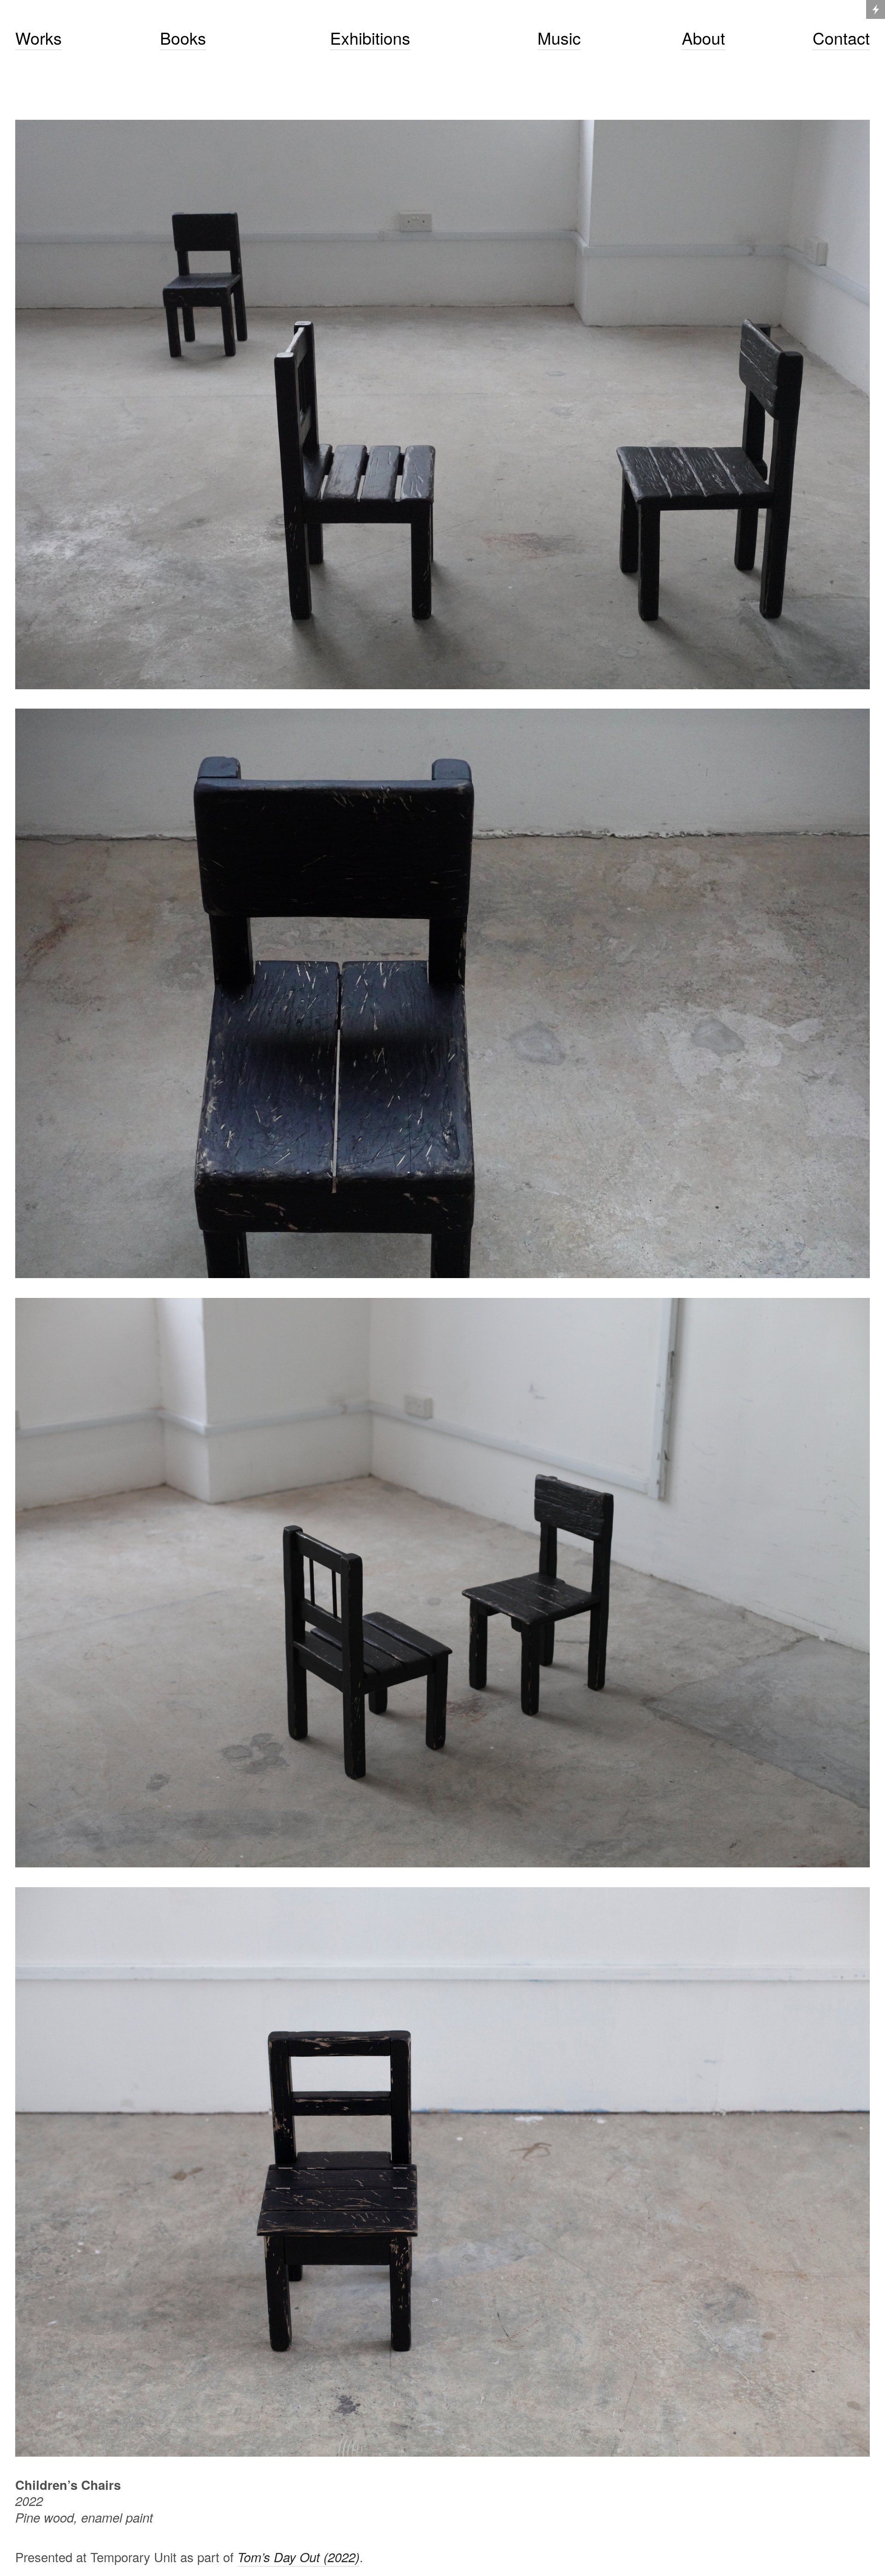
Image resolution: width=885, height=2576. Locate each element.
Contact (841, 38)
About (703, 38)
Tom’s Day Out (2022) (298, 2557)
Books (183, 38)
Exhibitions (370, 38)
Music (559, 38)
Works (38, 38)
